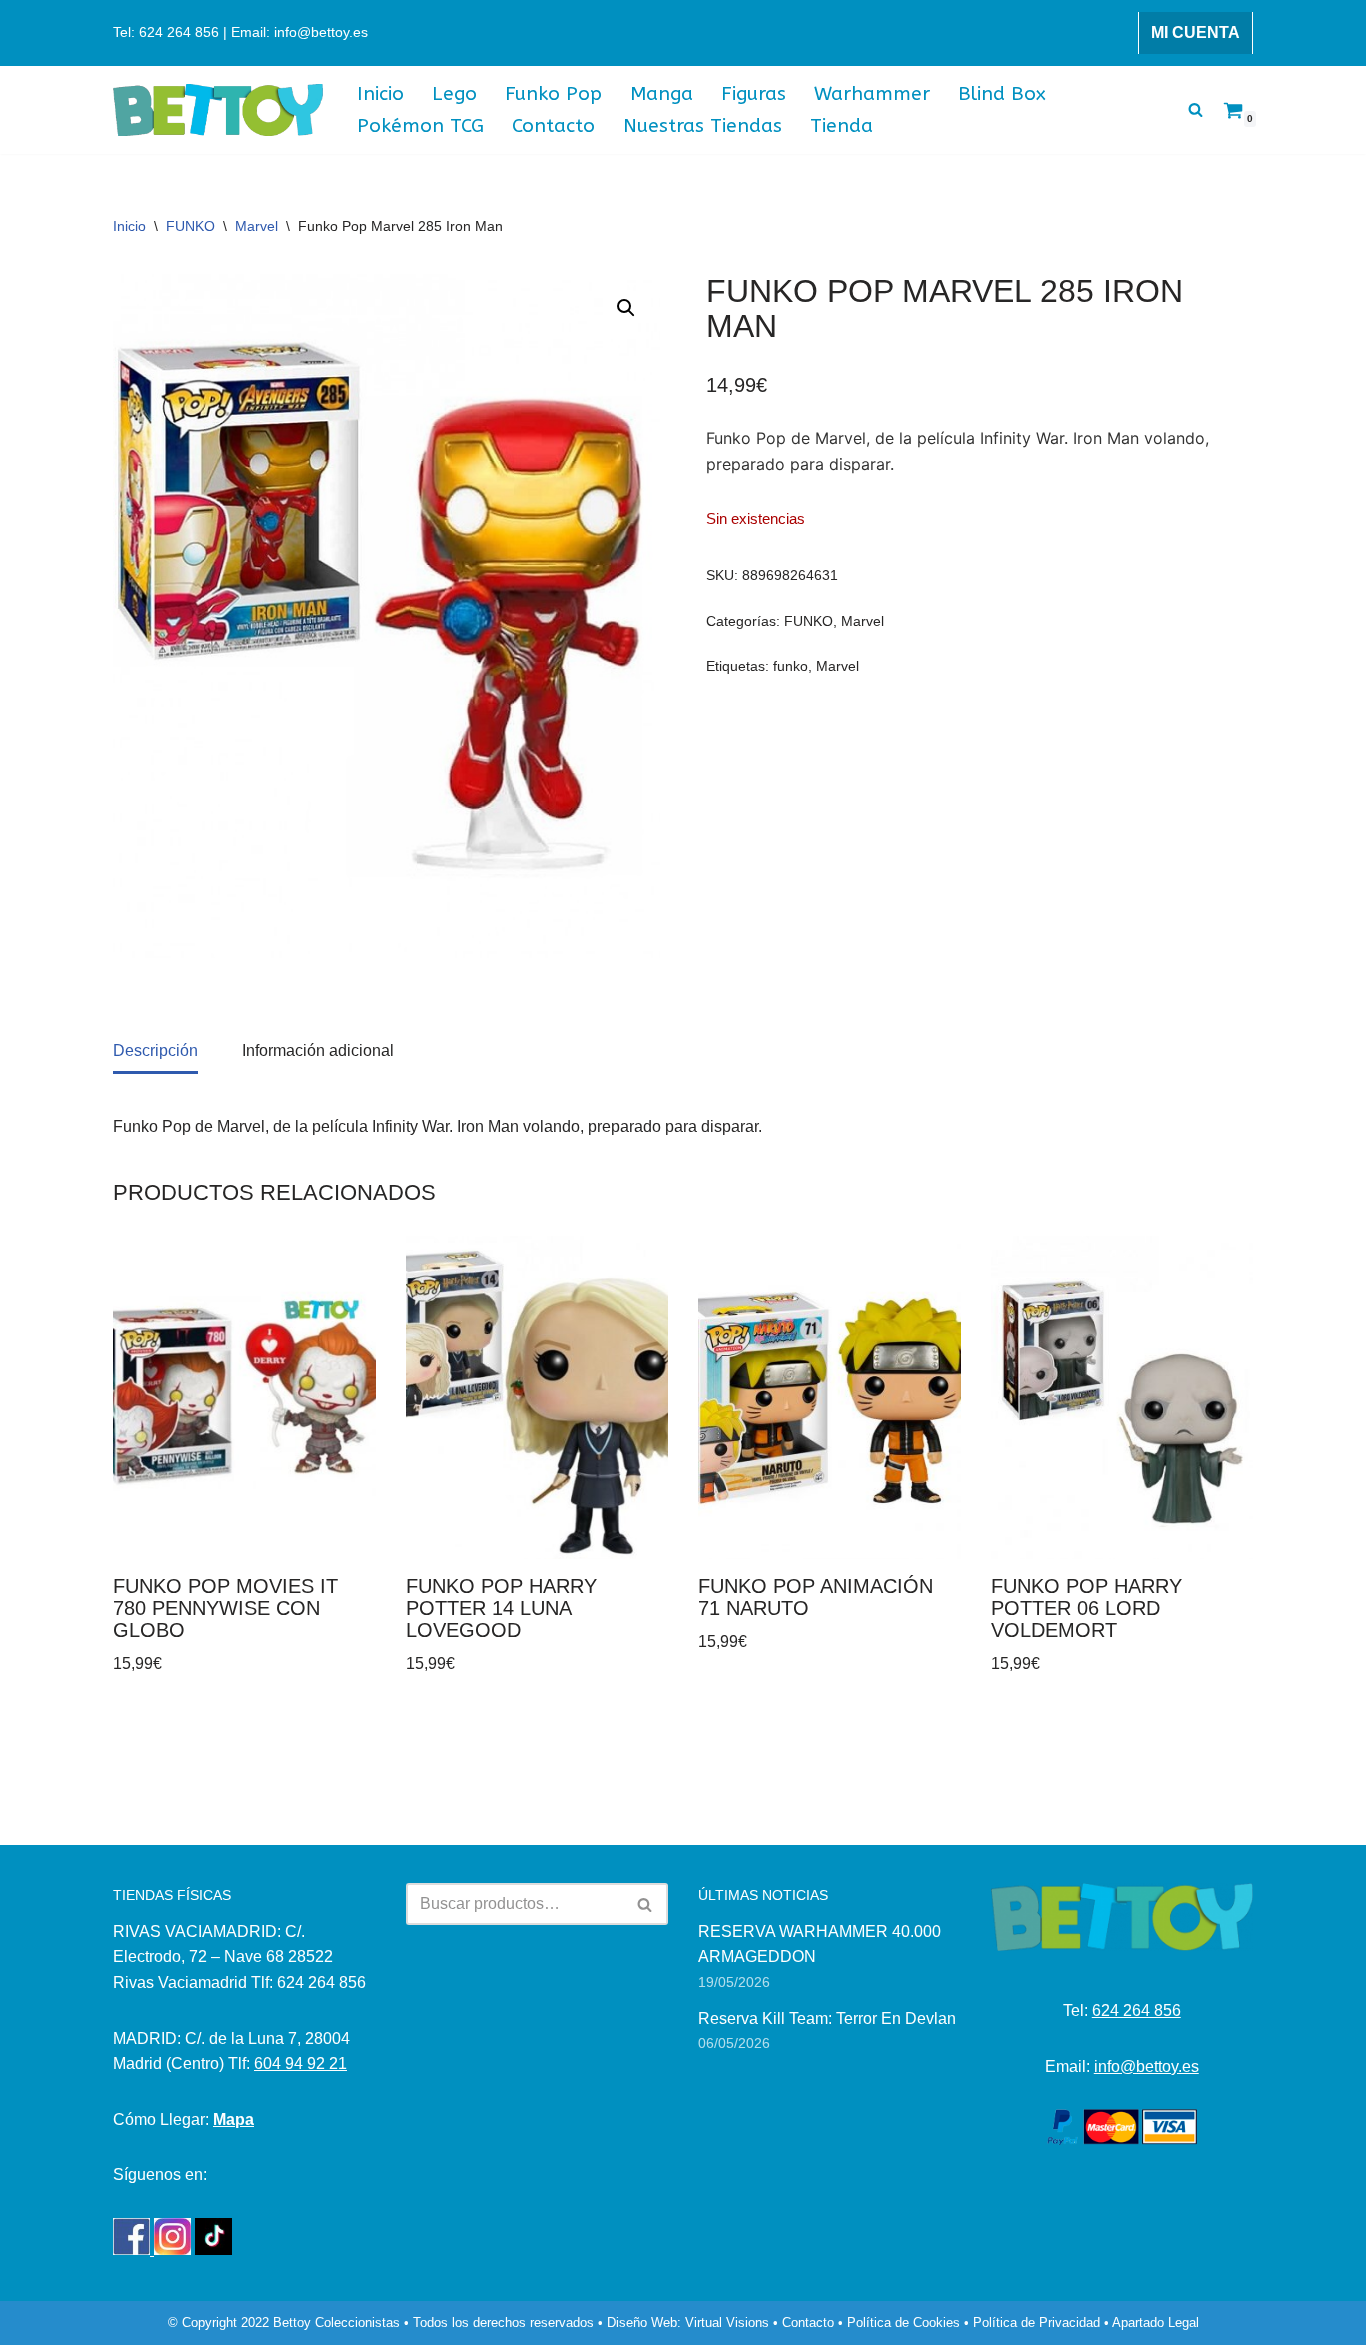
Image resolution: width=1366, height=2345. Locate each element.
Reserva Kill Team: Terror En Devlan (827, 2018)
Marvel (256, 226)
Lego (454, 93)
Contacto (553, 125)
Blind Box (1002, 93)
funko (790, 666)
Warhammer (872, 93)
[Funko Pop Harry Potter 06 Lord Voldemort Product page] (1122, 1397)
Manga (661, 93)
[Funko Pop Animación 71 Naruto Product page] (829, 1397)
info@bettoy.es (1146, 2066)
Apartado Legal (1155, 2322)
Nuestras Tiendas (702, 125)
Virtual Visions (727, 2322)
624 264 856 (1136, 2010)
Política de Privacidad (1036, 2322)
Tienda (841, 125)
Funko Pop (553, 93)
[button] (626, 308)
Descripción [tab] (155, 1050)
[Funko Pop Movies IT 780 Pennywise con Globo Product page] (244, 1397)
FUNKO (190, 226)
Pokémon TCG (420, 125)
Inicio (380, 93)
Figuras (753, 93)
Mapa (233, 2119)
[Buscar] (1195, 109)
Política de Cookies (903, 2322)
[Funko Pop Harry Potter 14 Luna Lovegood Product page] (537, 1397)
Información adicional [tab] (318, 1050)
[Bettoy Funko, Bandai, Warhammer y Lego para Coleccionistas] (218, 110)
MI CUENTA (1195, 32)
